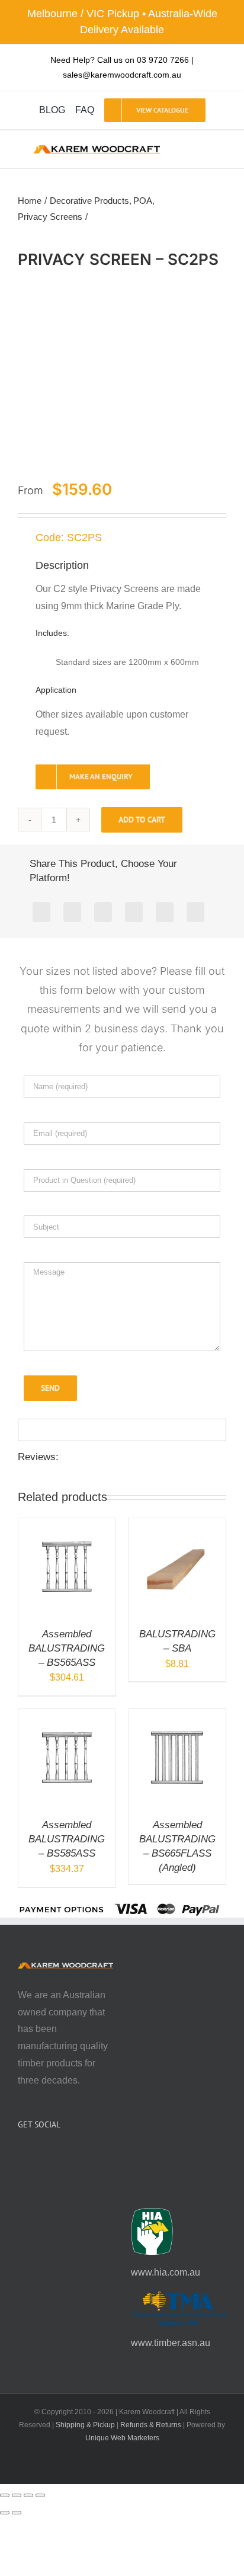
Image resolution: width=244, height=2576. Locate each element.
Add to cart (142, 820)
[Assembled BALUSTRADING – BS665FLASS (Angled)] (177, 1717)
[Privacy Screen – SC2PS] (122, 376)
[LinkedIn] (134, 912)
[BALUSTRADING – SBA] (177, 1526)
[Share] (28, 2495)
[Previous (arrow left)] (5, 2513)
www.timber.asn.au (171, 2343)
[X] (72, 912)
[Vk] (195, 912)
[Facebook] (41, 912)
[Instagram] (37, 2156)
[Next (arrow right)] (17, 2513)
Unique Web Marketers (122, 2438)
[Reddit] (103, 912)
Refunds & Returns (151, 2425)
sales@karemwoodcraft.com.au (122, 75)
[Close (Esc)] (40, 2495)
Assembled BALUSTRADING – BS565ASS (67, 1648)
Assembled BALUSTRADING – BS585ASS (67, 1839)
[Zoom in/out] (5, 2495)
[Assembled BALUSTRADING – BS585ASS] (67, 1717)
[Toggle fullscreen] (17, 2495)
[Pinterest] (165, 912)
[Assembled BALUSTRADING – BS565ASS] (67, 1526)
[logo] (97, 150)
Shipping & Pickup (85, 2425)
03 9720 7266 (163, 60)
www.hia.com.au (166, 2272)
